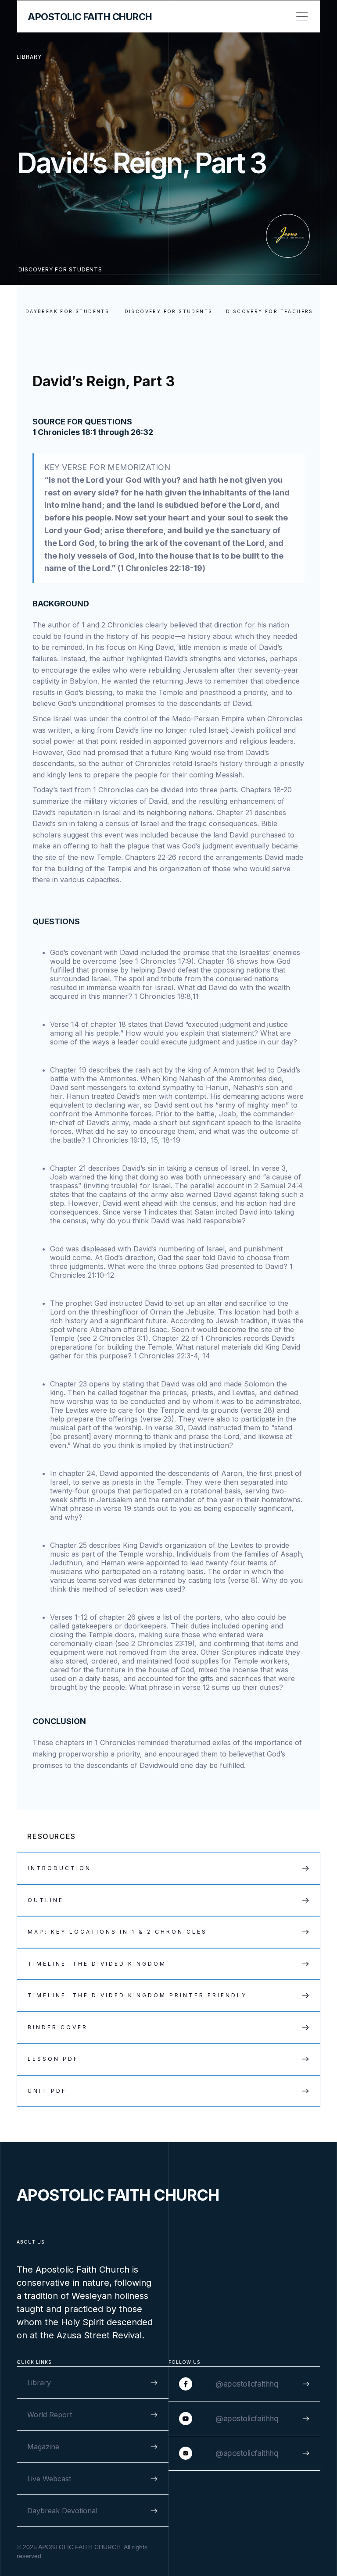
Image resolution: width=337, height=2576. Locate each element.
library (29, 57)
